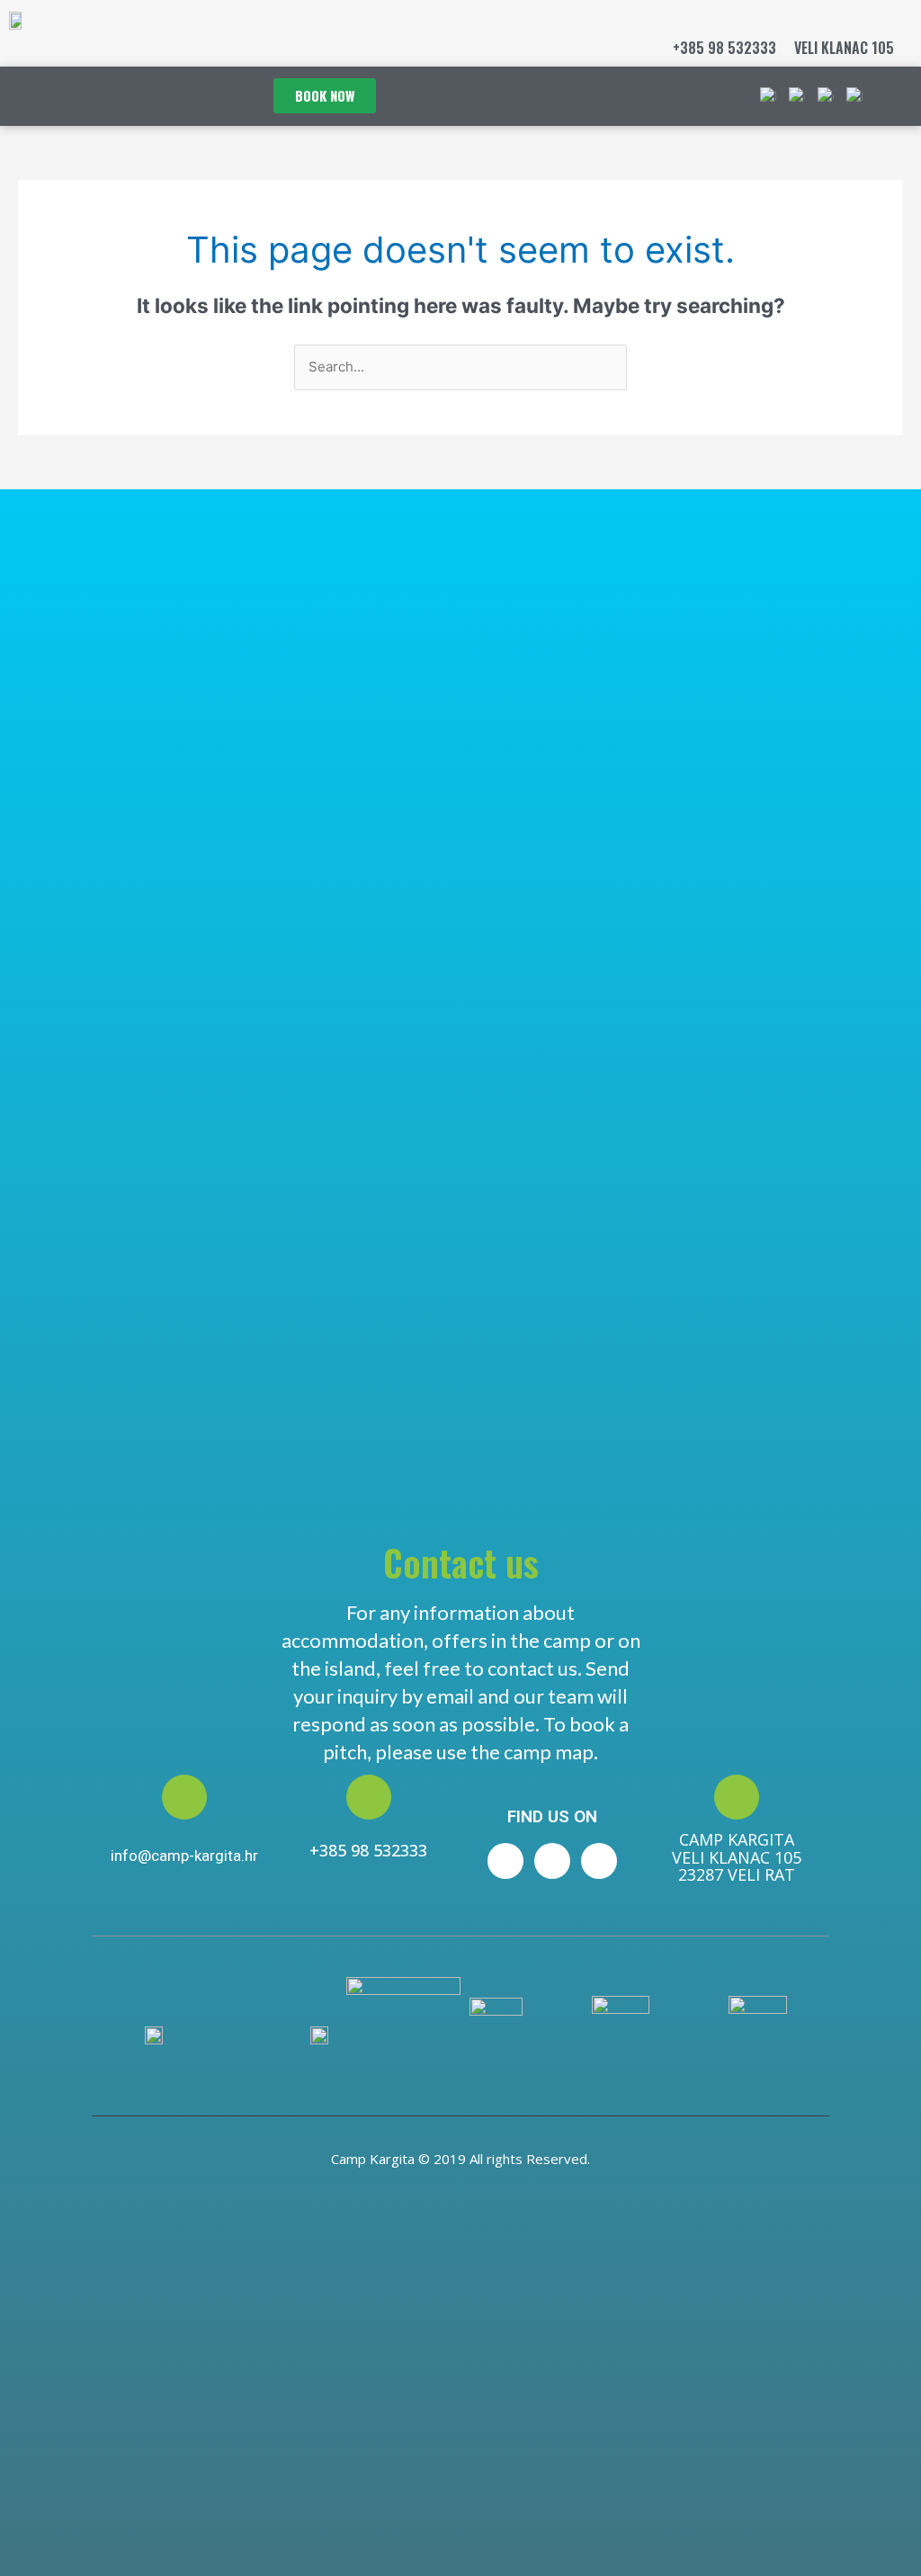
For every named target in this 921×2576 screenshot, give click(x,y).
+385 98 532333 (724, 48)
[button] (890, 96)
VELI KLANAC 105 (844, 48)
